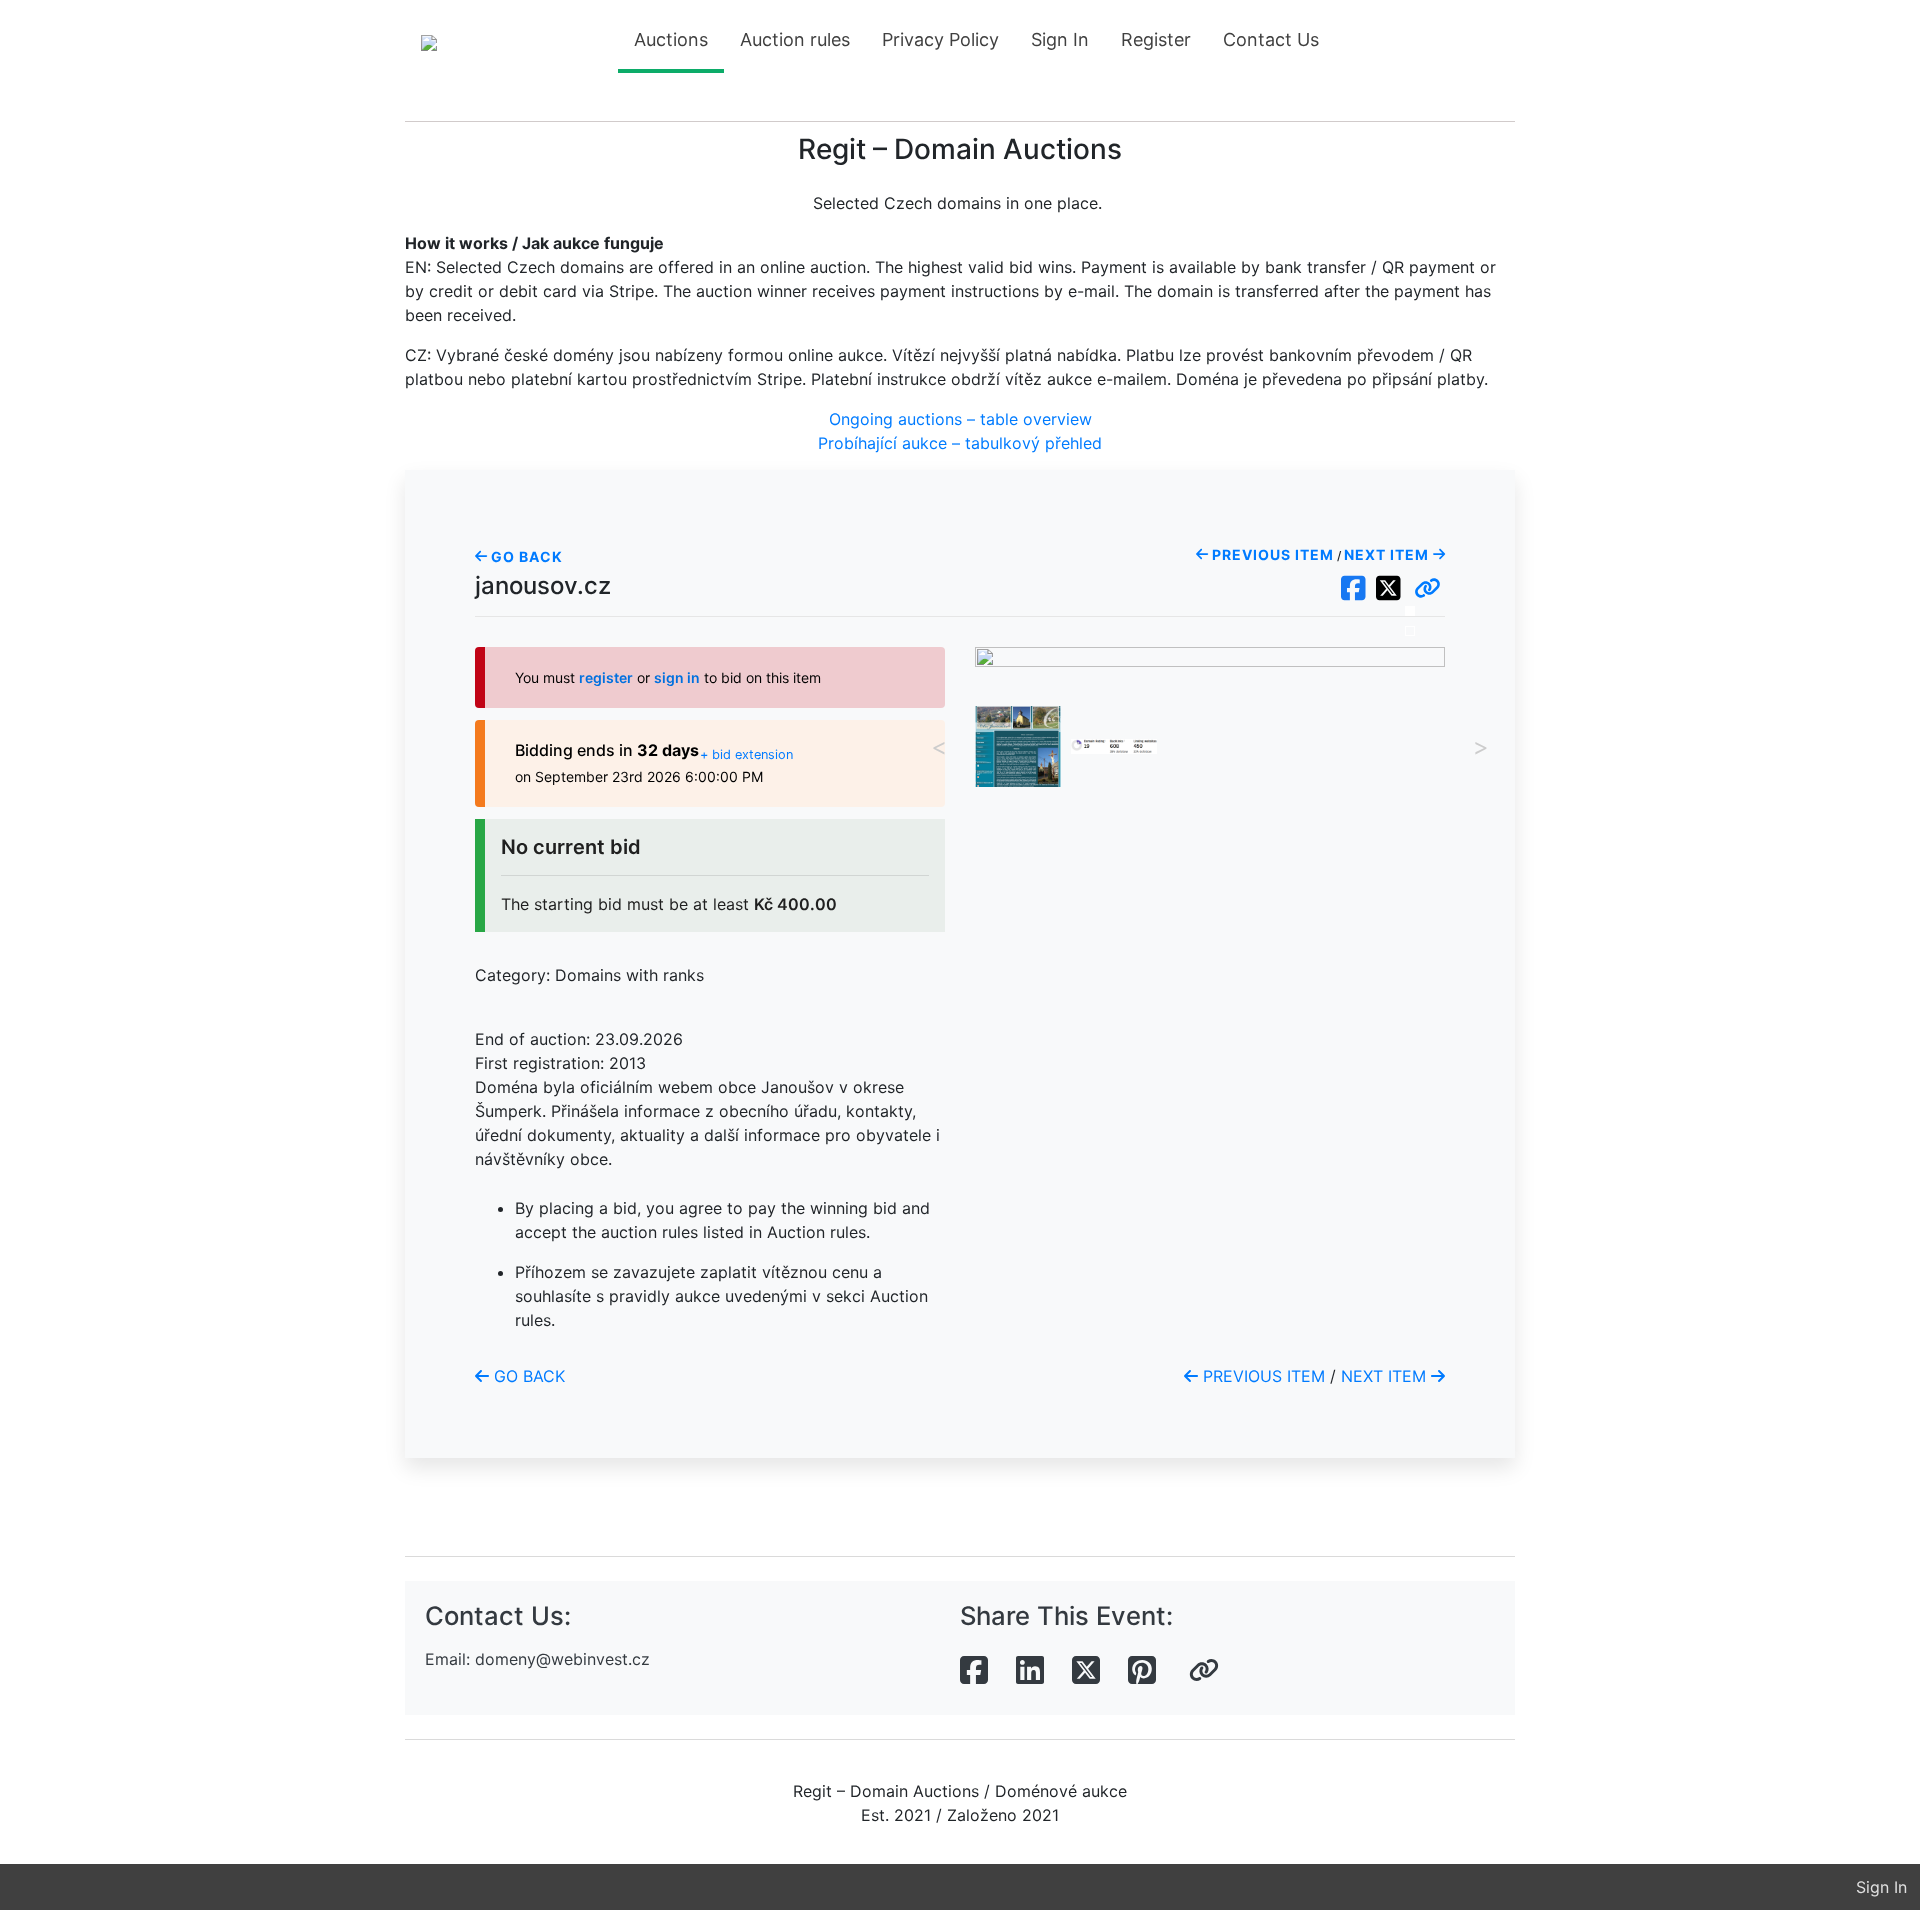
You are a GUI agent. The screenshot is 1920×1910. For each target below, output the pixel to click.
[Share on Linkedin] (1030, 1671)
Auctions (671, 39)
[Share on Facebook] (974, 1671)
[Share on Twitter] (1086, 1671)
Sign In (1060, 39)
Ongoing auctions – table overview (960, 419)
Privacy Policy (940, 39)
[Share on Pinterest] (1142, 1671)
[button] (1427, 589)
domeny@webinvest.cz (562, 1659)
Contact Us (1271, 39)
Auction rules (795, 39)
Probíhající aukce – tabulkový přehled (960, 443)
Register (1156, 39)
